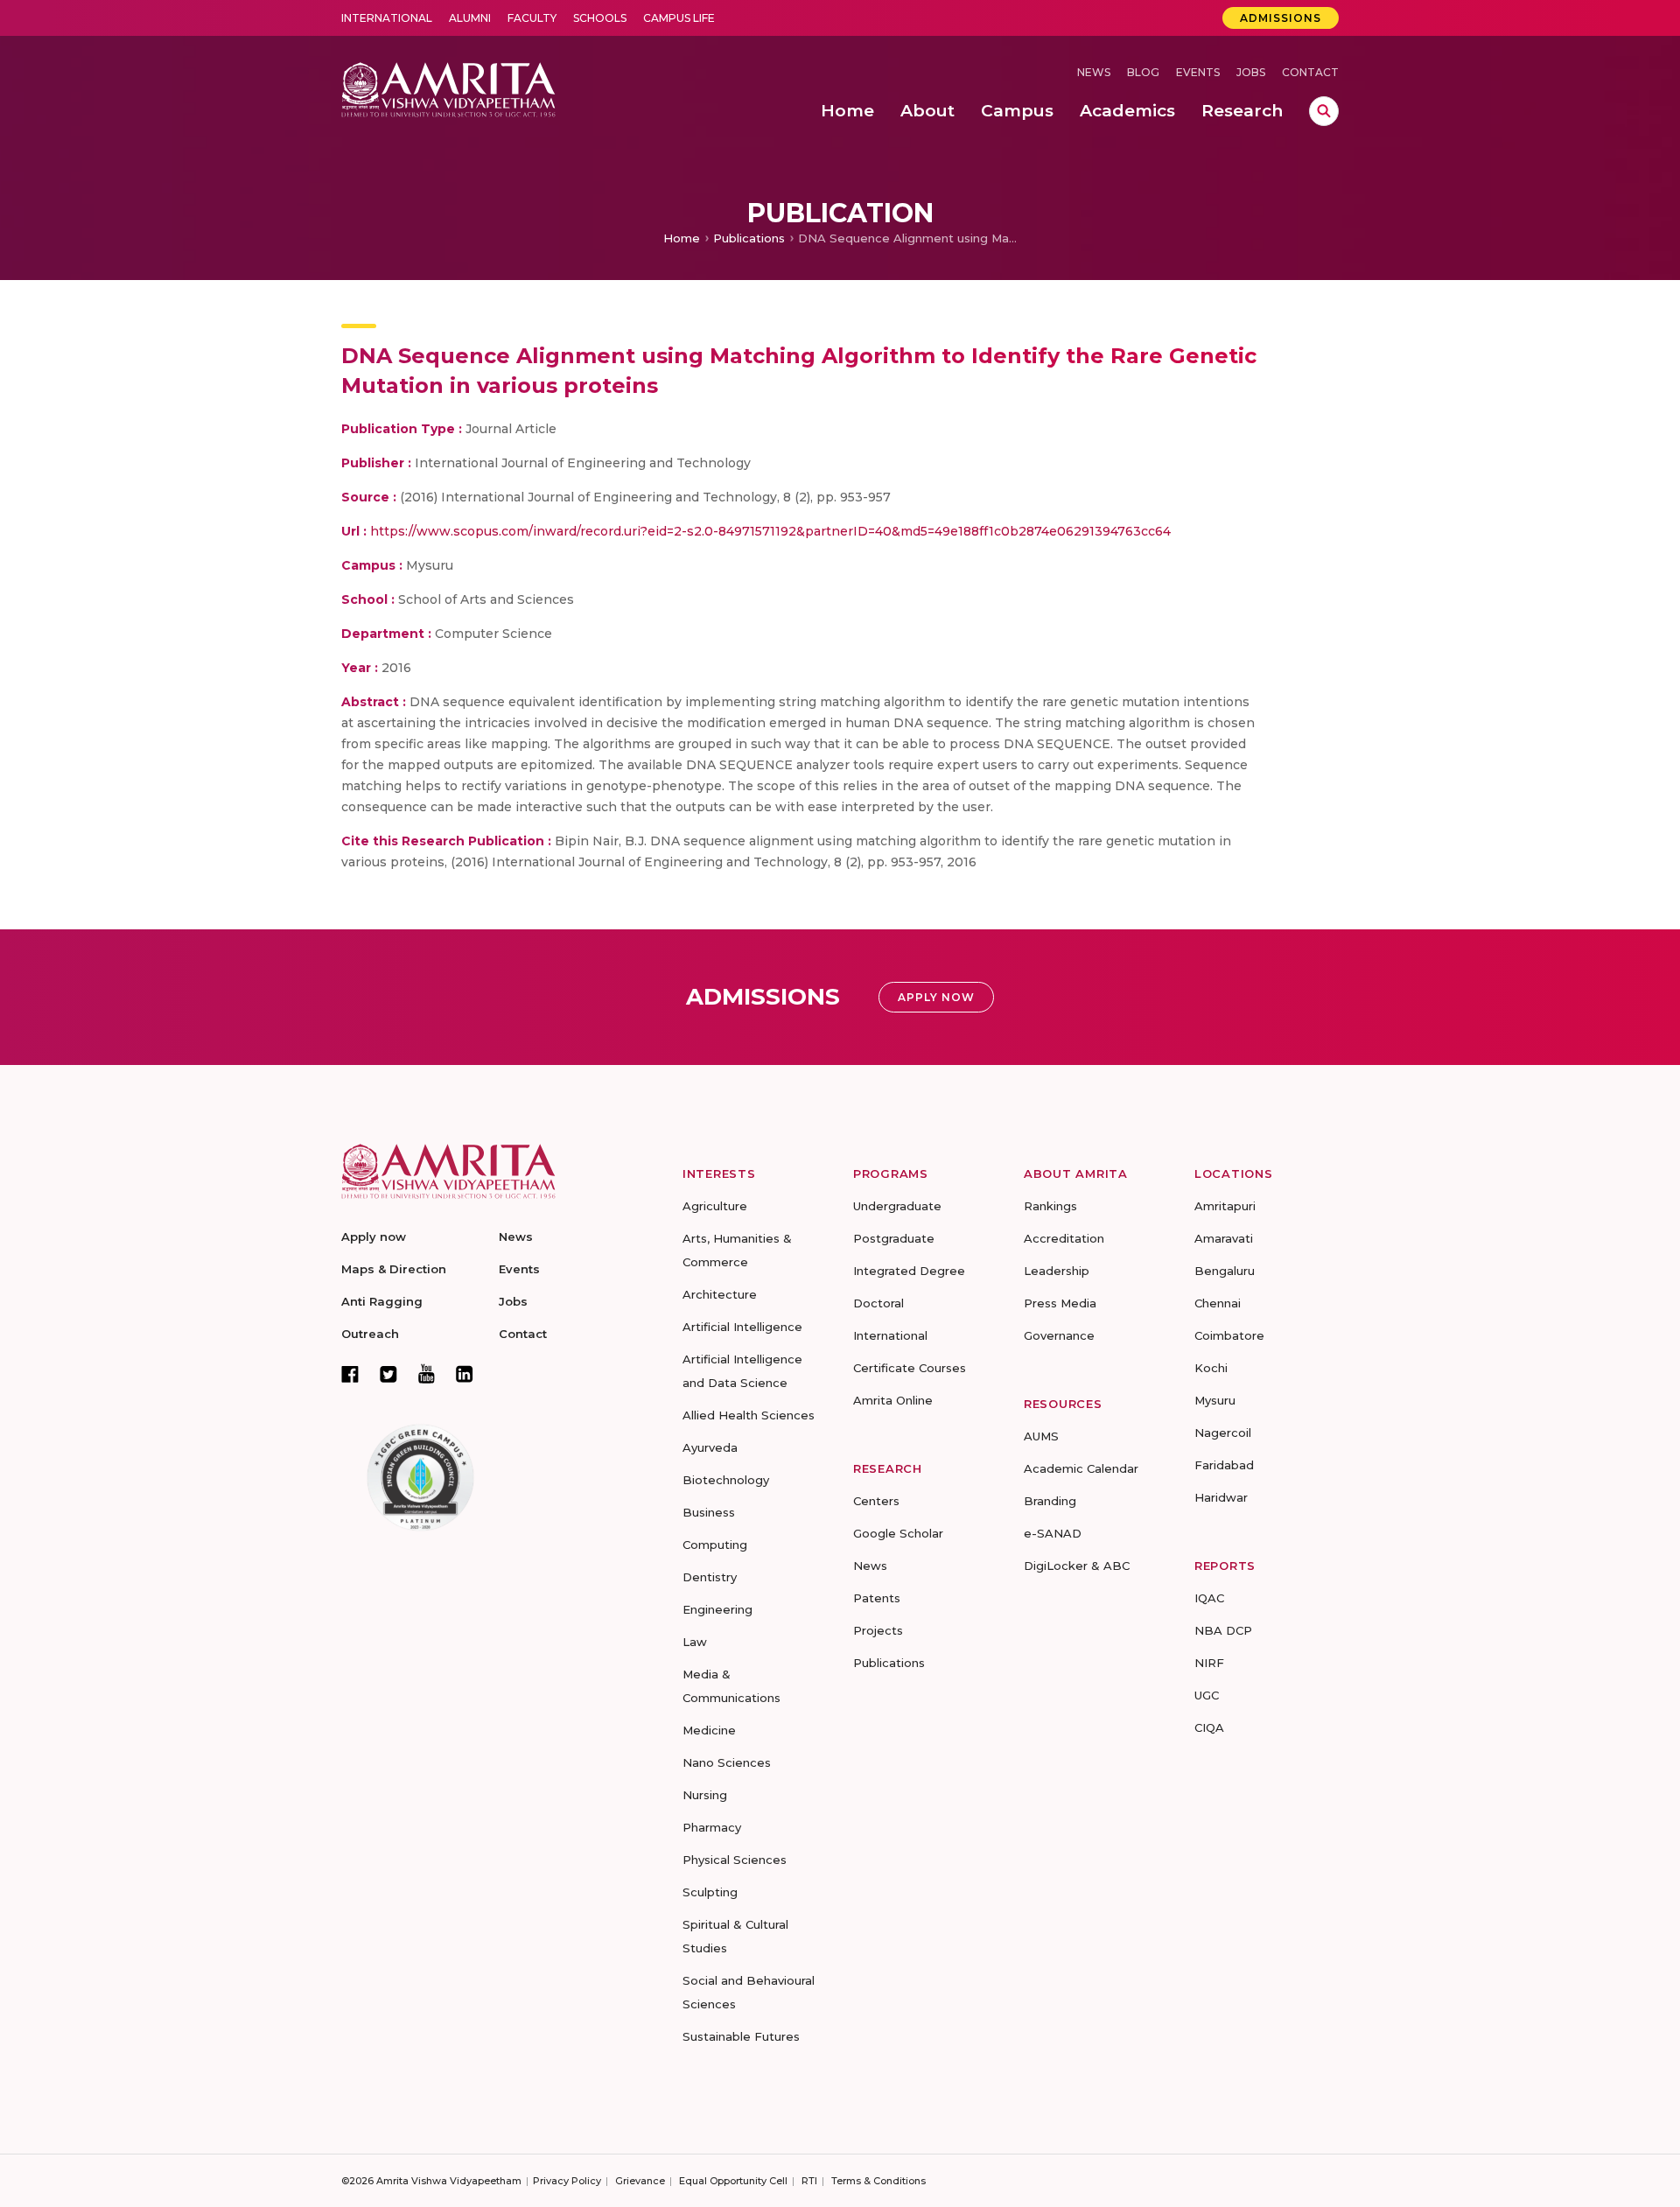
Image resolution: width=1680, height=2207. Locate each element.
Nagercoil (1223, 1433)
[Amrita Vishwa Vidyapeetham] (448, 88)
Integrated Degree (909, 1271)
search (1324, 111)
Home (682, 238)
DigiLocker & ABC (1077, 1566)
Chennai (1218, 1303)
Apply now (374, 1237)
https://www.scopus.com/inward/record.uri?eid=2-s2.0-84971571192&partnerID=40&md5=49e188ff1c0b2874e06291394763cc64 (770, 531)
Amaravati (1224, 1238)
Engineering (717, 1609)
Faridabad (1224, 1465)
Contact (1310, 72)
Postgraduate (894, 1238)
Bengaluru (1225, 1271)
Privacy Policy (567, 2181)
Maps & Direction (394, 1269)
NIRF (1209, 1663)
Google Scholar (898, 1533)
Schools (600, 18)
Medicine (709, 1730)
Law (695, 1642)
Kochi (1211, 1368)
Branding (1050, 1501)
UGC (1207, 1695)
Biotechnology (726, 1480)
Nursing (705, 1795)
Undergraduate (897, 1206)
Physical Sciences (735, 1860)
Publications (749, 238)
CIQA (1209, 1727)
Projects (878, 1630)
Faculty (532, 18)
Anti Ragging (382, 1301)
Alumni (470, 18)
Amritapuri (1225, 1206)
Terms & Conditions (878, 2181)
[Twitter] (388, 1374)
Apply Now (936, 997)
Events (1198, 72)
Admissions (1281, 18)
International (387, 18)
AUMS (1041, 1436)
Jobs (1251, 72)
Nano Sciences (727, 1762)
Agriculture (715, 1206)
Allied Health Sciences (749, 1415)
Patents (877, 1598)
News (1094, 72)
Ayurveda (710, 1447)
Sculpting (710, 1892)
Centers (876, 1501)
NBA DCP (1223, 1630)
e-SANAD (1053, 1533)
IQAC (1209, 1598)
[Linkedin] (465, 1374)
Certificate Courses (910, 1368)
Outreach (370, 1334)
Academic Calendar (1081, 1468)
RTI (809, 2181)
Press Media (1060, 1303)
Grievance (640, 2181)
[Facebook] (350, 1374)
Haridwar (1221, 1497)
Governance (1059, 1335)
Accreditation (1064, 1238)
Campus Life (679, 18)
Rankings (1050, 1206)
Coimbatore (1229, 1335)
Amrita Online (893, 1400)
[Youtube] (427, 1373)
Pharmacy (712, 1827)
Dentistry (710, 1577)
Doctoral (878, 1303)
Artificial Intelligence (742, 1327)
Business (709, 1512)
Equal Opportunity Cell (733, 2181)
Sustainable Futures (741, 2036)
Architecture (720, 1294)
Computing (715, 1545)
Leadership (1057, 1271)
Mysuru (1215, 1400)
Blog (1143, 72)
